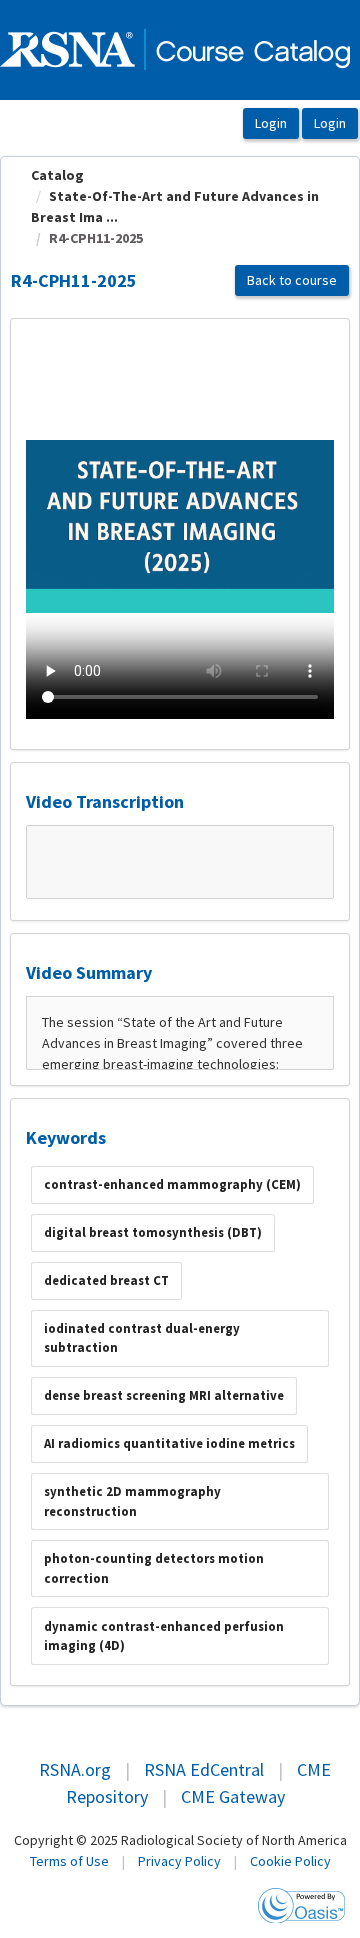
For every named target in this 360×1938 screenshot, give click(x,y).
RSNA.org (75, 1769)
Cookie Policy (290, 1861)
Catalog (57, 175)
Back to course (292, 280)
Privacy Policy (179, 1861)
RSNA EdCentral (204, 1769)
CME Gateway (233, 1796)
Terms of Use (69, 1861)
